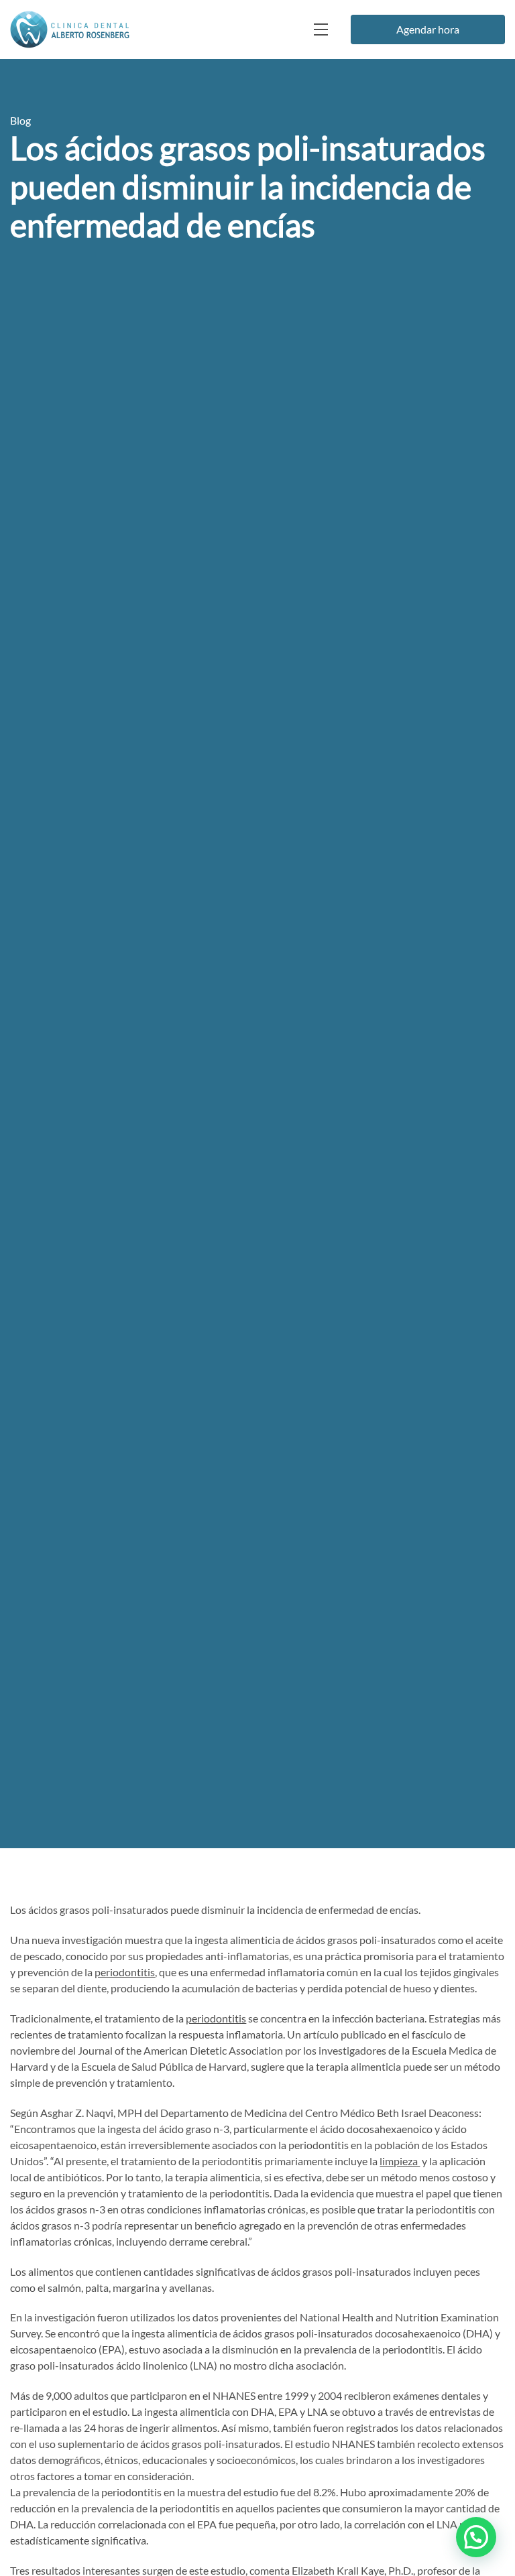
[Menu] (320, 29)
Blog (20, 120)
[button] (476, 2537)
